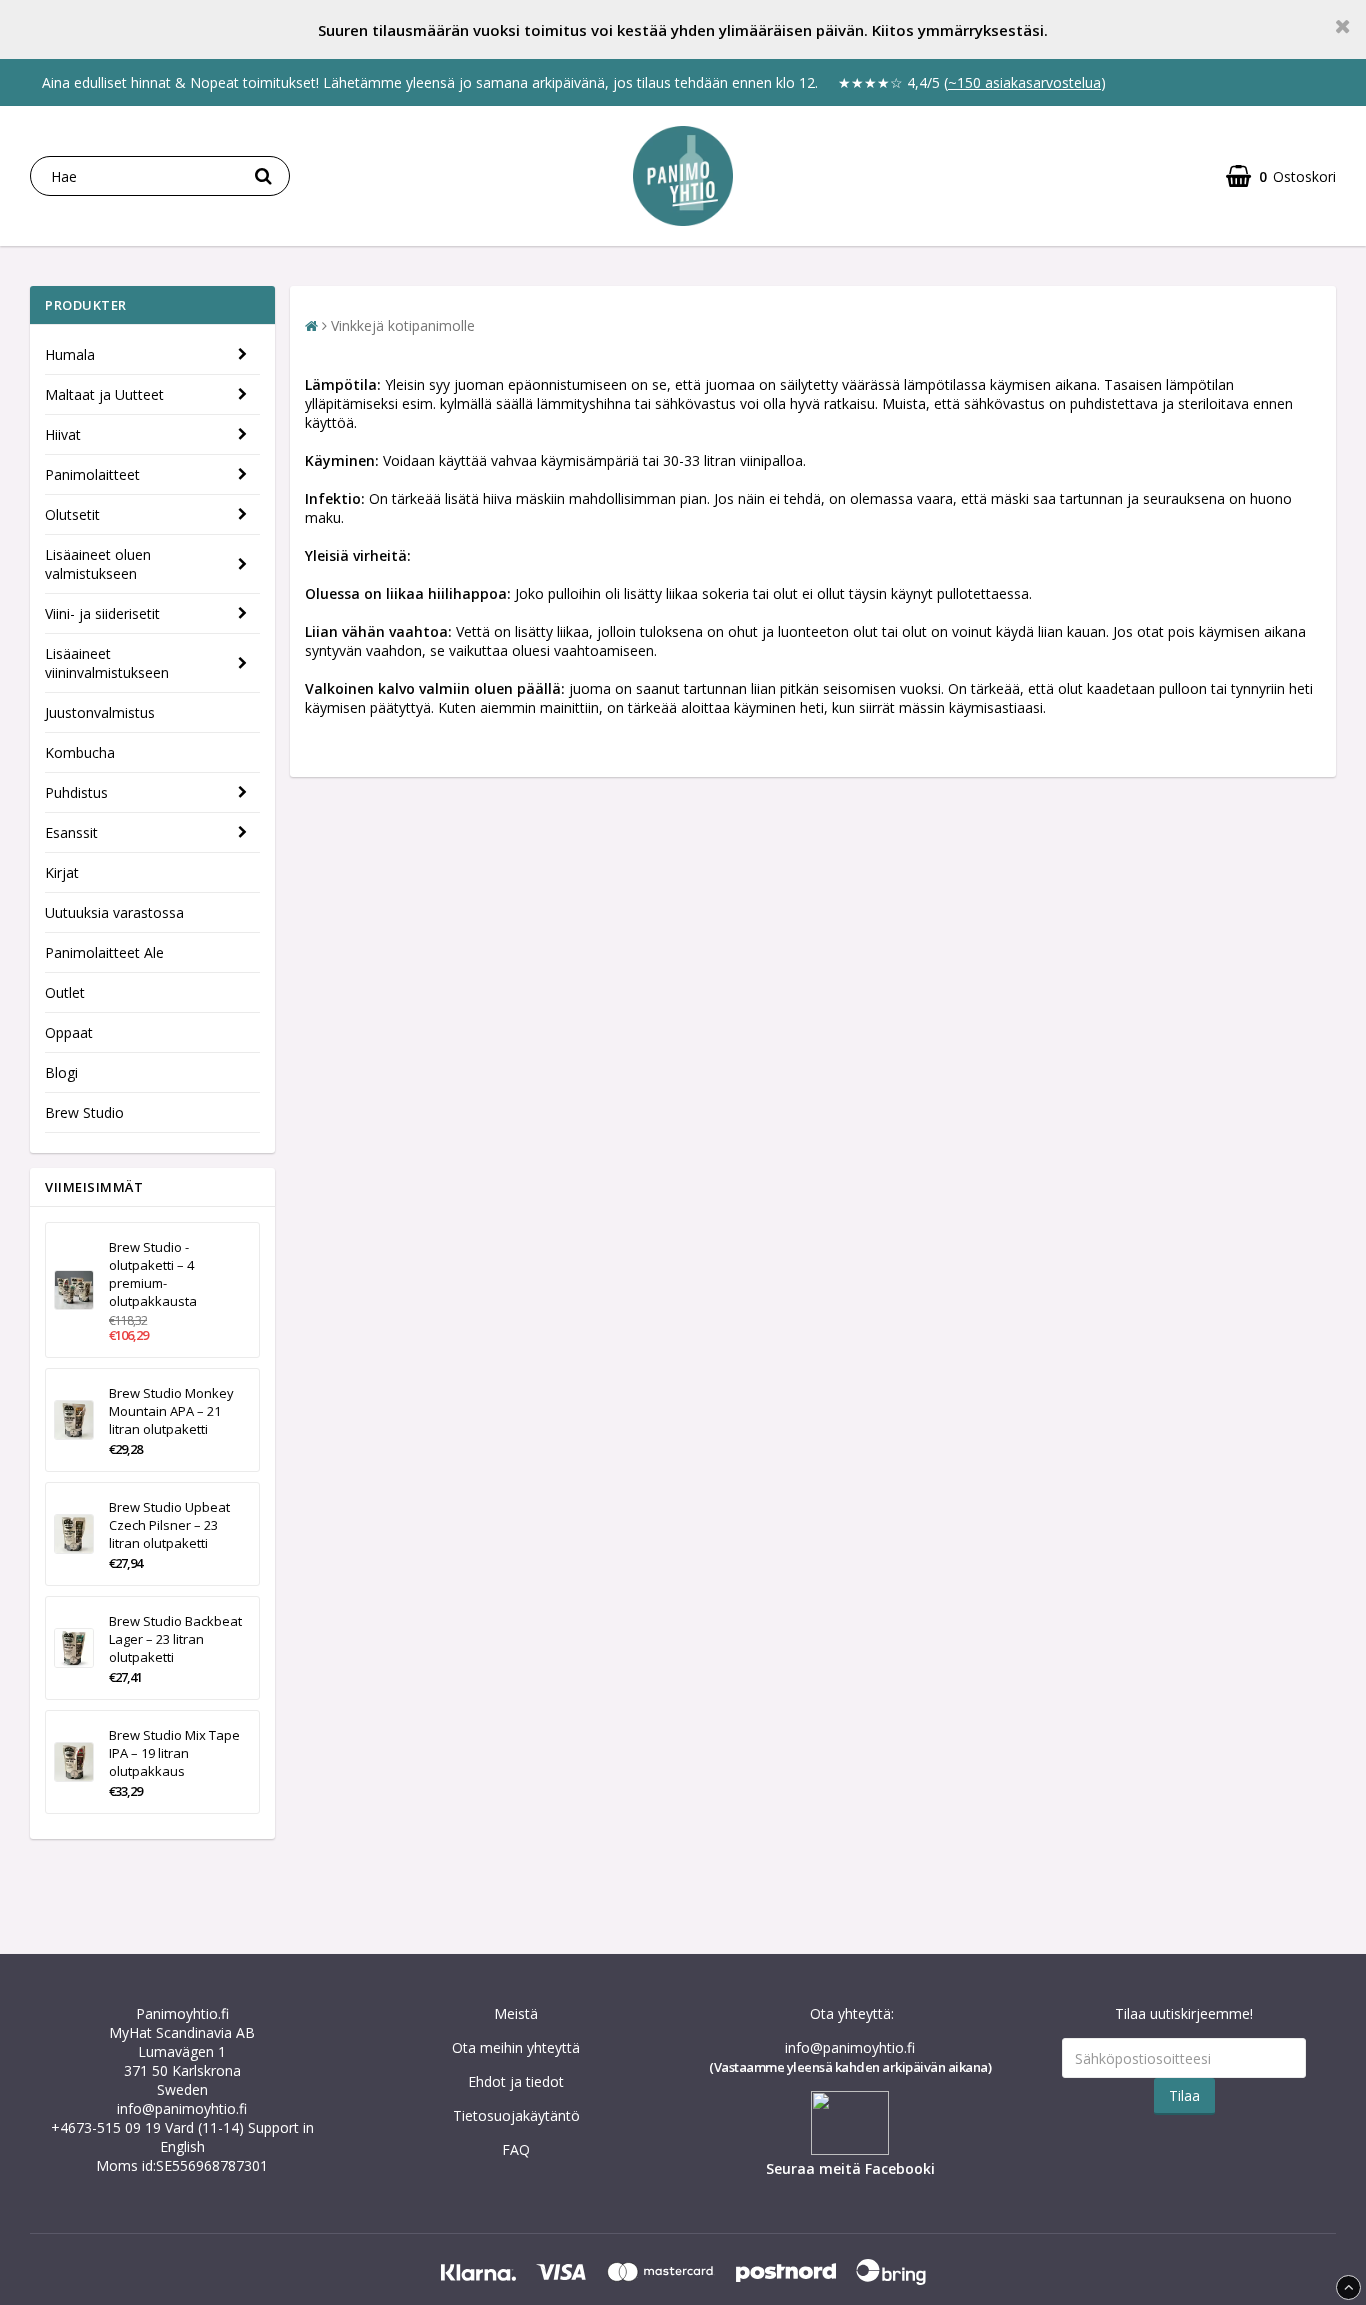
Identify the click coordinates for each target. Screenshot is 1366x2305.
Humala (70, 354)
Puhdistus (76, 792)
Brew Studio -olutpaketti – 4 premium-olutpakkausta (153, 1274)
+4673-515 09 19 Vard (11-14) (147, 2127)
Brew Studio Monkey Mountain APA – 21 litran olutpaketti (171, 1411)
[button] (1281, 176)
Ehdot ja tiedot (516, 2081)
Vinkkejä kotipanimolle (403, 325)
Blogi (61, 1072)
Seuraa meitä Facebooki (850, 2168)
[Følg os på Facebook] (850, 2149)
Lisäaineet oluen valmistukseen (98, 564)
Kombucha (80, 752)
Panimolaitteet (92, 474)
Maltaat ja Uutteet (104, 394)
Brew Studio (84, 1112)
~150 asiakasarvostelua (1024, 82)
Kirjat (62, 872)
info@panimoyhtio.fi (182, 2108)
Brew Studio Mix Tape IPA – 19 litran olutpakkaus (174, 1753)
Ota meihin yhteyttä (516, 2047)
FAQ (516, 2149)
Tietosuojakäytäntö (516, 2115)
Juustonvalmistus (100, 712)
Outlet (65, 992)
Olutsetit (72, 514)
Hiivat (63, 434)
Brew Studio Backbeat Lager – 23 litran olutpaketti (175, 1639)
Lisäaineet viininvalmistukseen (107, 663)
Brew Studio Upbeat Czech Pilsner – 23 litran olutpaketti (169, 1525)
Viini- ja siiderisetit (102, 613)
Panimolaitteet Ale (104, 952)
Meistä (516, 2013)
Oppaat (69, 1032)
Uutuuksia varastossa (114, 912)
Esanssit (71, 832)
